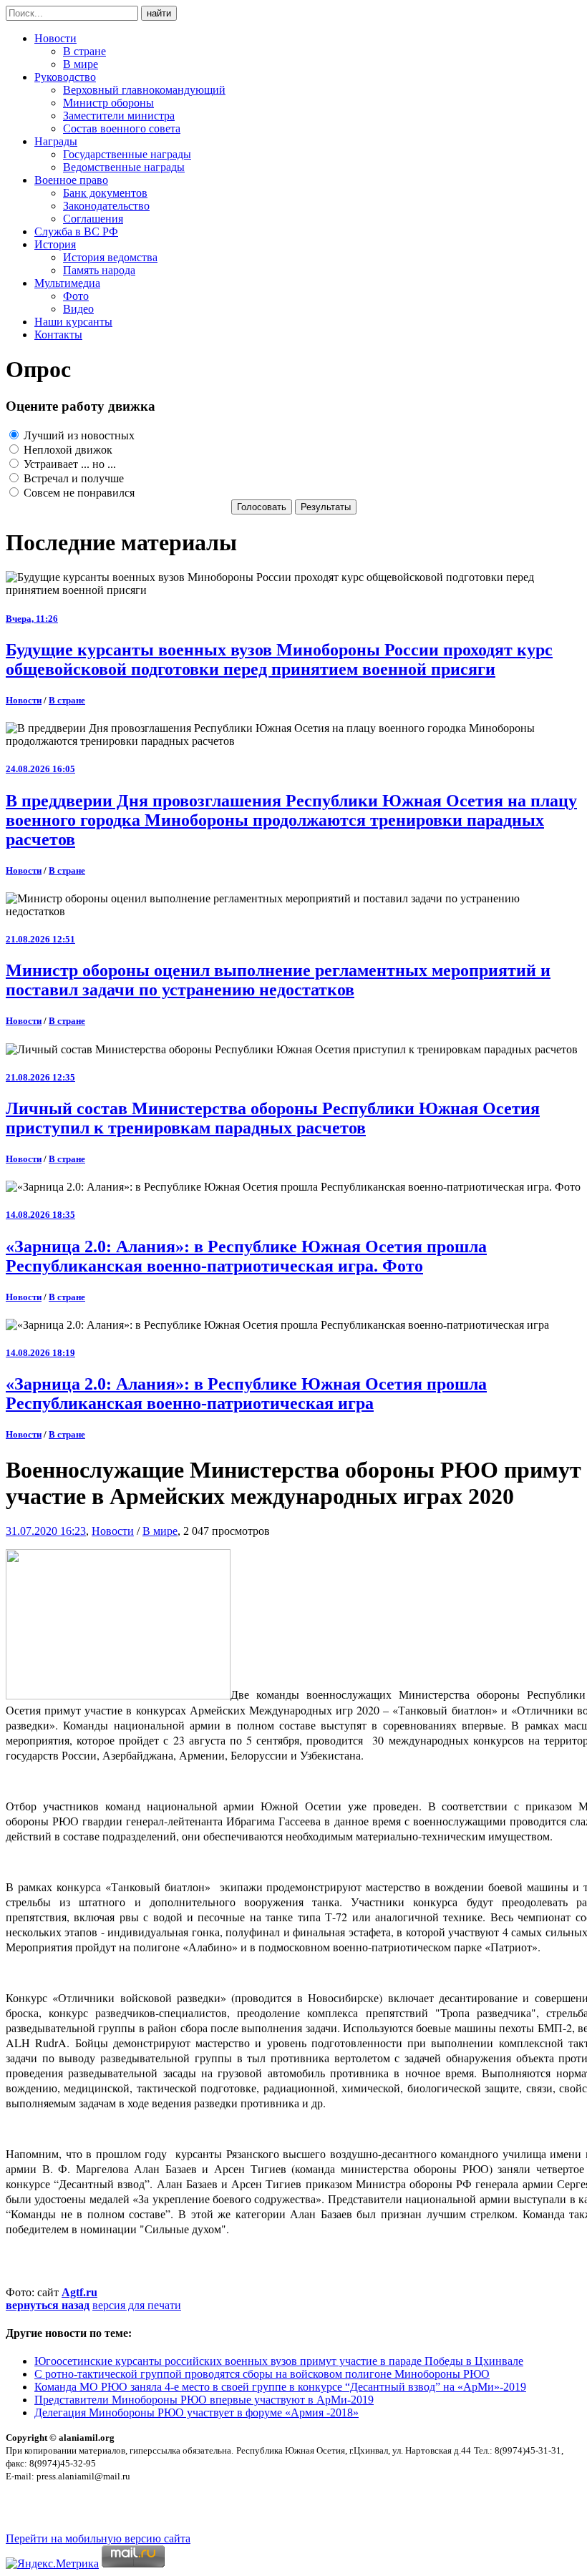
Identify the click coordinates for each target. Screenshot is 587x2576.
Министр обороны (108, 103)
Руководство (65, 77)
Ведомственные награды (124, 167)
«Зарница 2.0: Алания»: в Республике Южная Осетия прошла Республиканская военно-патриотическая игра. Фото (246, 1256)
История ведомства (110, 257)
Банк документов (105, 193)
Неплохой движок (67, 450)
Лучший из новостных (78, 435)
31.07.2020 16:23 (46, 1531)
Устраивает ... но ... (68, 464)
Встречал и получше (72, 478)
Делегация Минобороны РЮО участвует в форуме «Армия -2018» (197, 2412)
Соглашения (93, 219)
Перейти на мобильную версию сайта (98, 2538)
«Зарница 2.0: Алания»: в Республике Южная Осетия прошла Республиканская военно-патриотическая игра (246, 1394)
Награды (56, 141)
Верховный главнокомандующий (144, 90)
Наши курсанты (73, 322)
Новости (55, 38)
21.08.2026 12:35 (40, 1077)
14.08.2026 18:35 (40, 1215)
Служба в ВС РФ (76, 231)
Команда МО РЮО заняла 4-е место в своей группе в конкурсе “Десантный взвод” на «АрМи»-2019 (280, 2387)
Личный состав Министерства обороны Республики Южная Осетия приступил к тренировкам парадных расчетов (273, 1118)
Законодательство (106, 206)
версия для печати (137, 2305)
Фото (76, 296)
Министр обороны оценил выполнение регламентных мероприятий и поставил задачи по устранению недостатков (278, 980)
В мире (81, 64)
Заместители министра (119, 116)
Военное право (71, 180)
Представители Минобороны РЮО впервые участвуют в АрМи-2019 (204, 2400)
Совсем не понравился (78, 493)
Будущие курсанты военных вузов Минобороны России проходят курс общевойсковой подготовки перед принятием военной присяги (279, 659)
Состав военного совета (122, 128)
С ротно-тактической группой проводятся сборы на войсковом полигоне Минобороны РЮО (262, 2374)
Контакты (58, 335)
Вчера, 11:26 (32, 619)
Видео (78, 309)
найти (159, 13)
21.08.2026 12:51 (40, 939)
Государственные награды (127, 154)
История (55, 244)
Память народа (99, 270)
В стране (84, 51)
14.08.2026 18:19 (40, 1353)
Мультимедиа (67, 283)
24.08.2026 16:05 (40, 769)
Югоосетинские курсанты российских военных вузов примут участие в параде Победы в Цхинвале (279, 2361)
